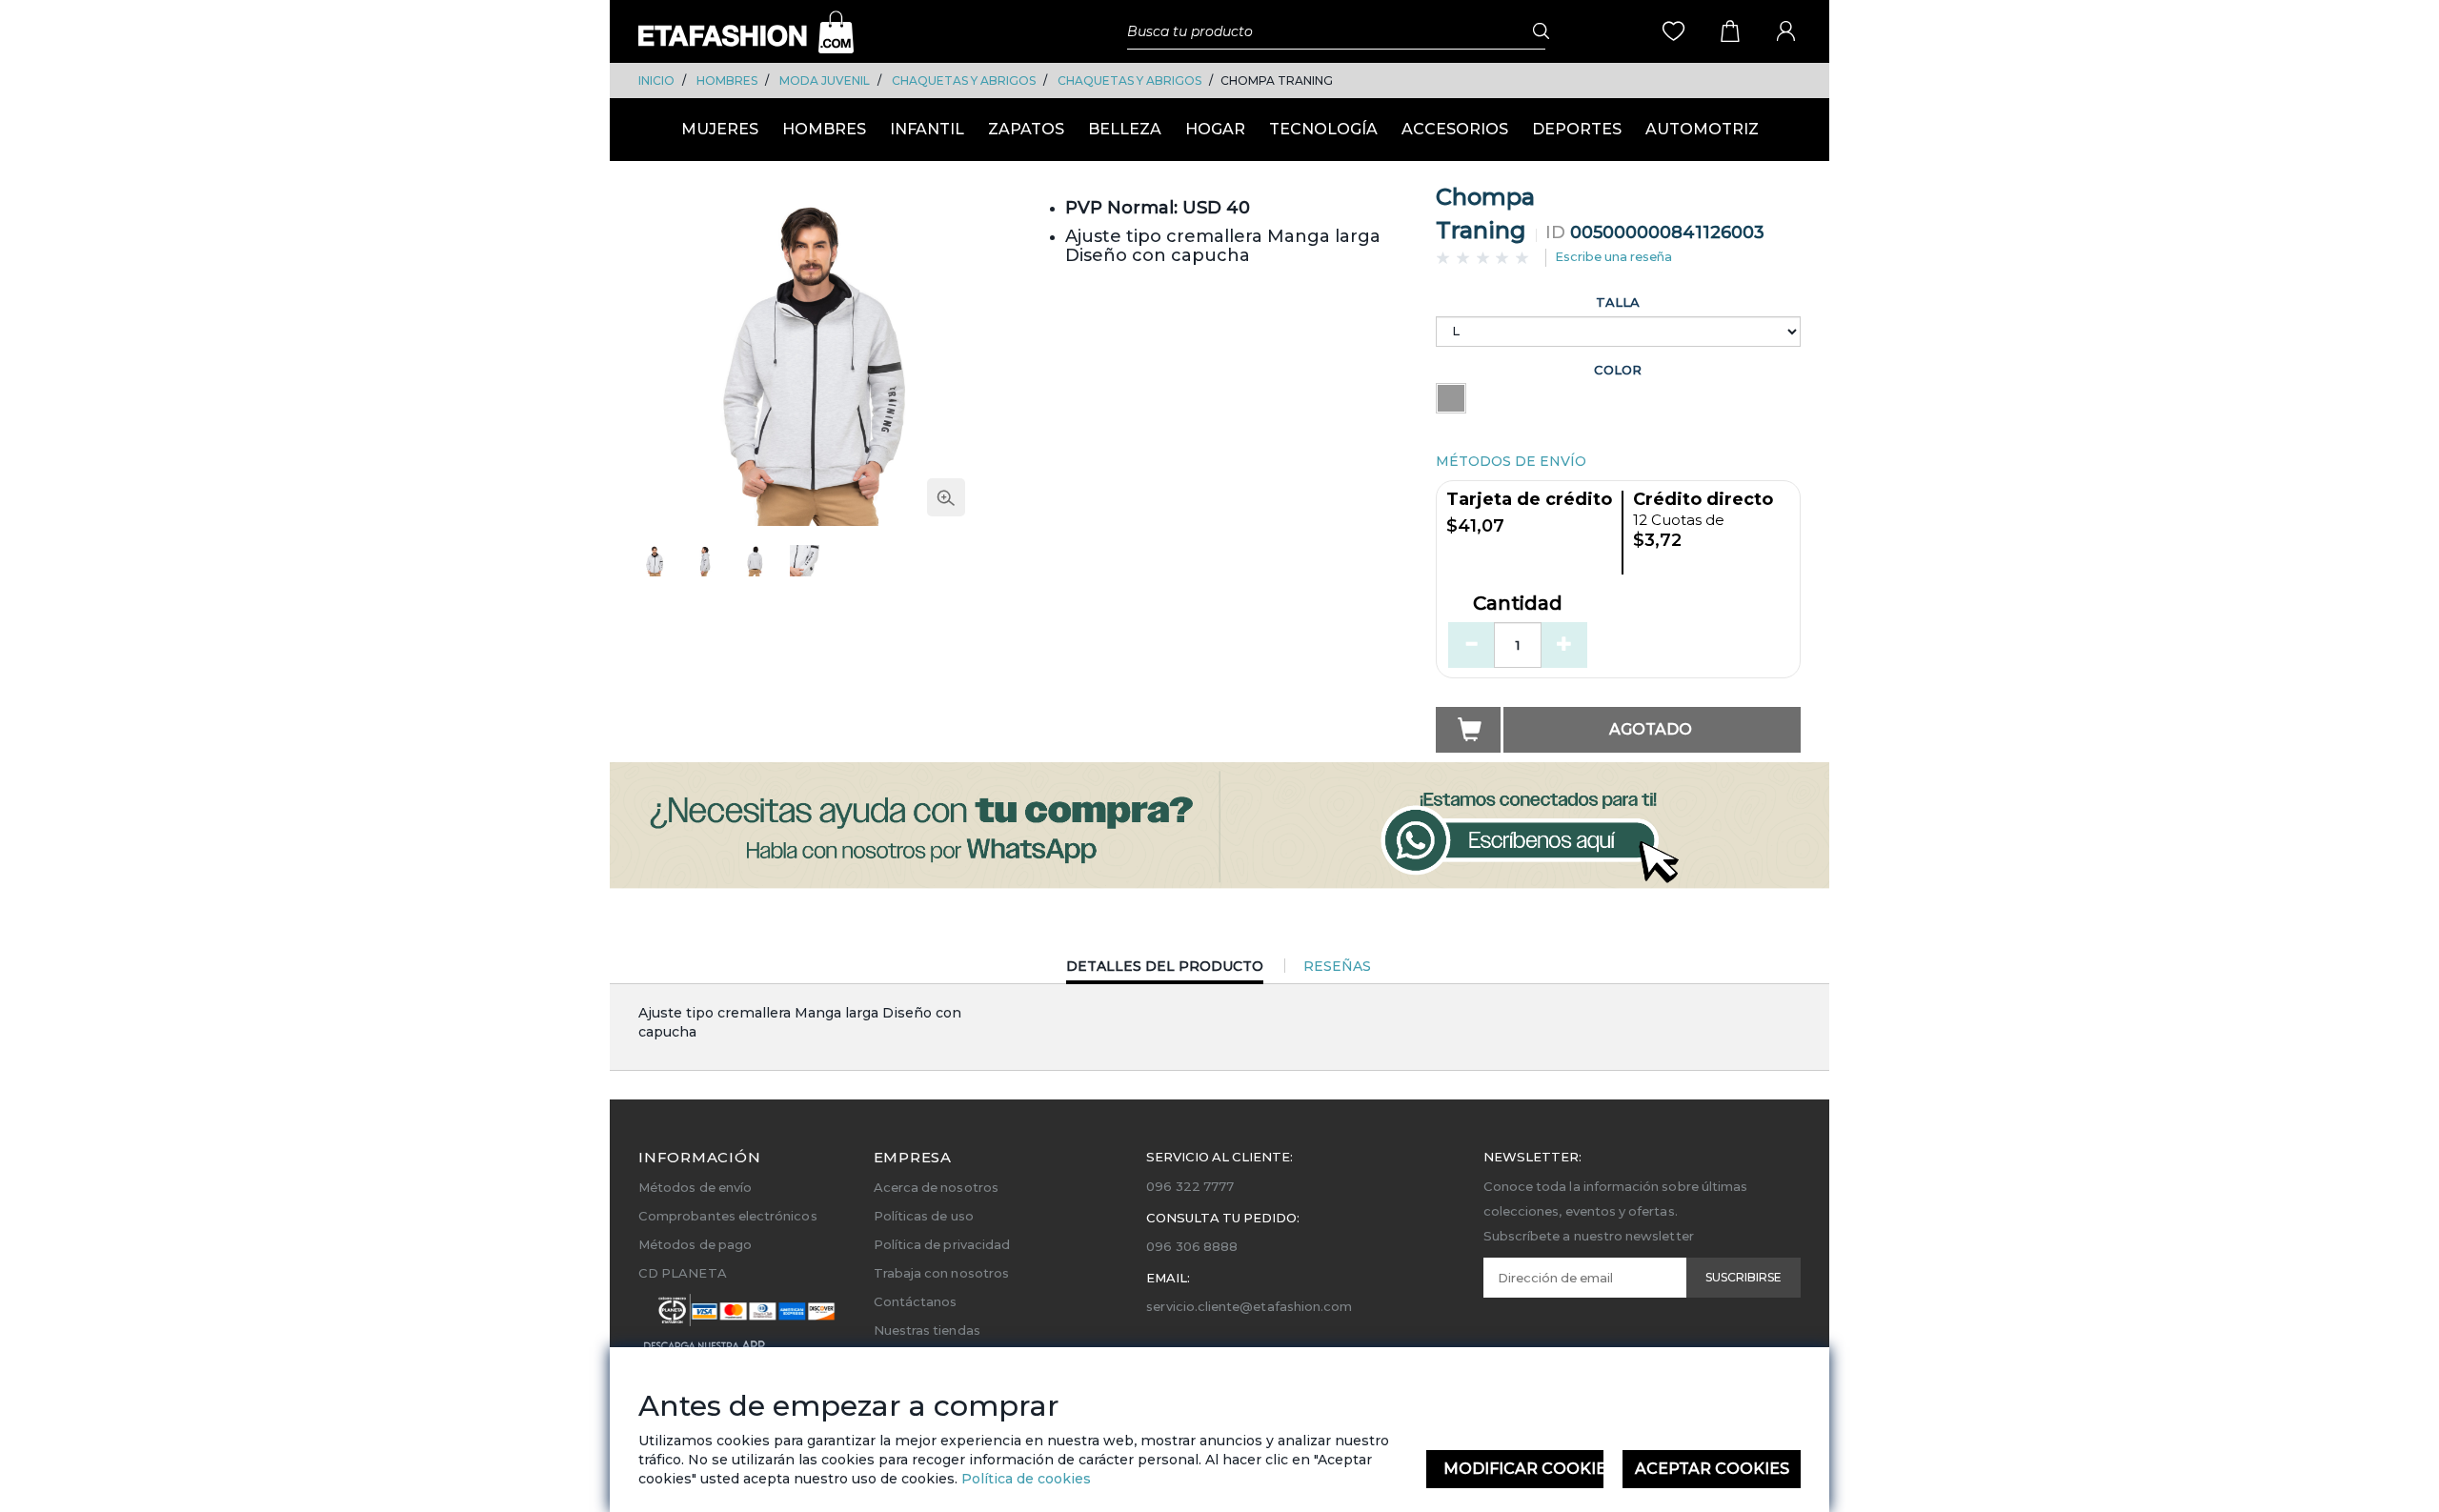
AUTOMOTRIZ (1702, 129)
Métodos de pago (695, 1244)
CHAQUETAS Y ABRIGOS (964, 81)
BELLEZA (1125, 129)
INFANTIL (927, 129)
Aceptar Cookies (1712, 1469)
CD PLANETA (683, 1273)
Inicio (656, 81)
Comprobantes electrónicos (728, 1216)
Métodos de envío (695, 1187)
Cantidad (1518, 604)
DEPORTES (1577, 129)
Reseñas (1337, 966)
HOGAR (1215, 129)
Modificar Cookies (1524, 1469)
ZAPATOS (1026, 129)
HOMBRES (727, 81)
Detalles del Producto (1165, 970)
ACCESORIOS (1455, 129)
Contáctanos (916, 1301)
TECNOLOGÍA (1323, 129)
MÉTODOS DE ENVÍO (1511, 461)
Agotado (1651, 729)
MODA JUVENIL (825, 81)
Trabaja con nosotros (941, 1273)
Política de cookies (1024, 1479)
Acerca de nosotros (936, 1187)
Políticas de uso (924, 1216)
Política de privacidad (942, 1244)
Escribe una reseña (1613, 256)
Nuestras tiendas (927, 1330)
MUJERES (720, 129)
